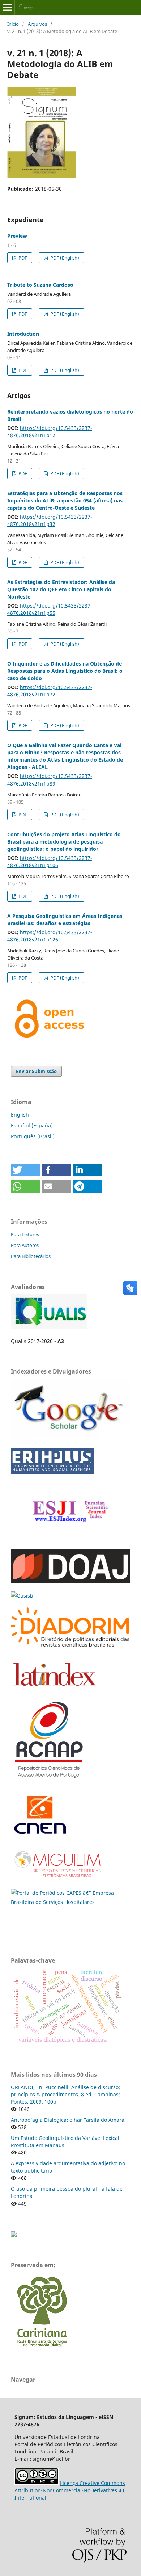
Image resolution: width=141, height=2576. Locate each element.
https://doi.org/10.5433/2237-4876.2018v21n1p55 (50, 609)
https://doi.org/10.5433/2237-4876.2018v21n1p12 (50, 432)
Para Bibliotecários (31, 1256)
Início (13, 24)
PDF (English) (64, 258)
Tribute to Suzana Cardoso (40, 285)
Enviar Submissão (36, 1071)
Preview (17, 236)
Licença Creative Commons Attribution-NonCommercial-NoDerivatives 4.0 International (70, 2490)
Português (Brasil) (33, 1136)
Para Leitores (25, 1234)
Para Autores (25, 1245)
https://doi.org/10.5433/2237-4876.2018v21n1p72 (50, 691)
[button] (25, 1170)
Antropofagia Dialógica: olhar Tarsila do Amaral (68, 2120)
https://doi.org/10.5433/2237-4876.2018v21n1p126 (50, 936)
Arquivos (37, 24)
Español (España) (32, 1125)
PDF (22, 258)
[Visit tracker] (14, 2235)
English (20, 1115)
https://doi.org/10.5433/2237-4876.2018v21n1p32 (50, 520)
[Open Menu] (7, 7)
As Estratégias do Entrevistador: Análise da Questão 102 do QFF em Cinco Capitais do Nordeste (61, 589)
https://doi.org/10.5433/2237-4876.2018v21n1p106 (50, 862)
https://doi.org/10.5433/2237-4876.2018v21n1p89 (50, 780)
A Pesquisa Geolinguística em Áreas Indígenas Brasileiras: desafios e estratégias (65, 920)
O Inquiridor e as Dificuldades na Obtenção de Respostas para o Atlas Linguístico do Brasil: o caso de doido (65, 671)
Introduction (23, 334)
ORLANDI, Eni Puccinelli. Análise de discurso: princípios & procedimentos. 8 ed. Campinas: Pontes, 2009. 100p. (65, 2094)
